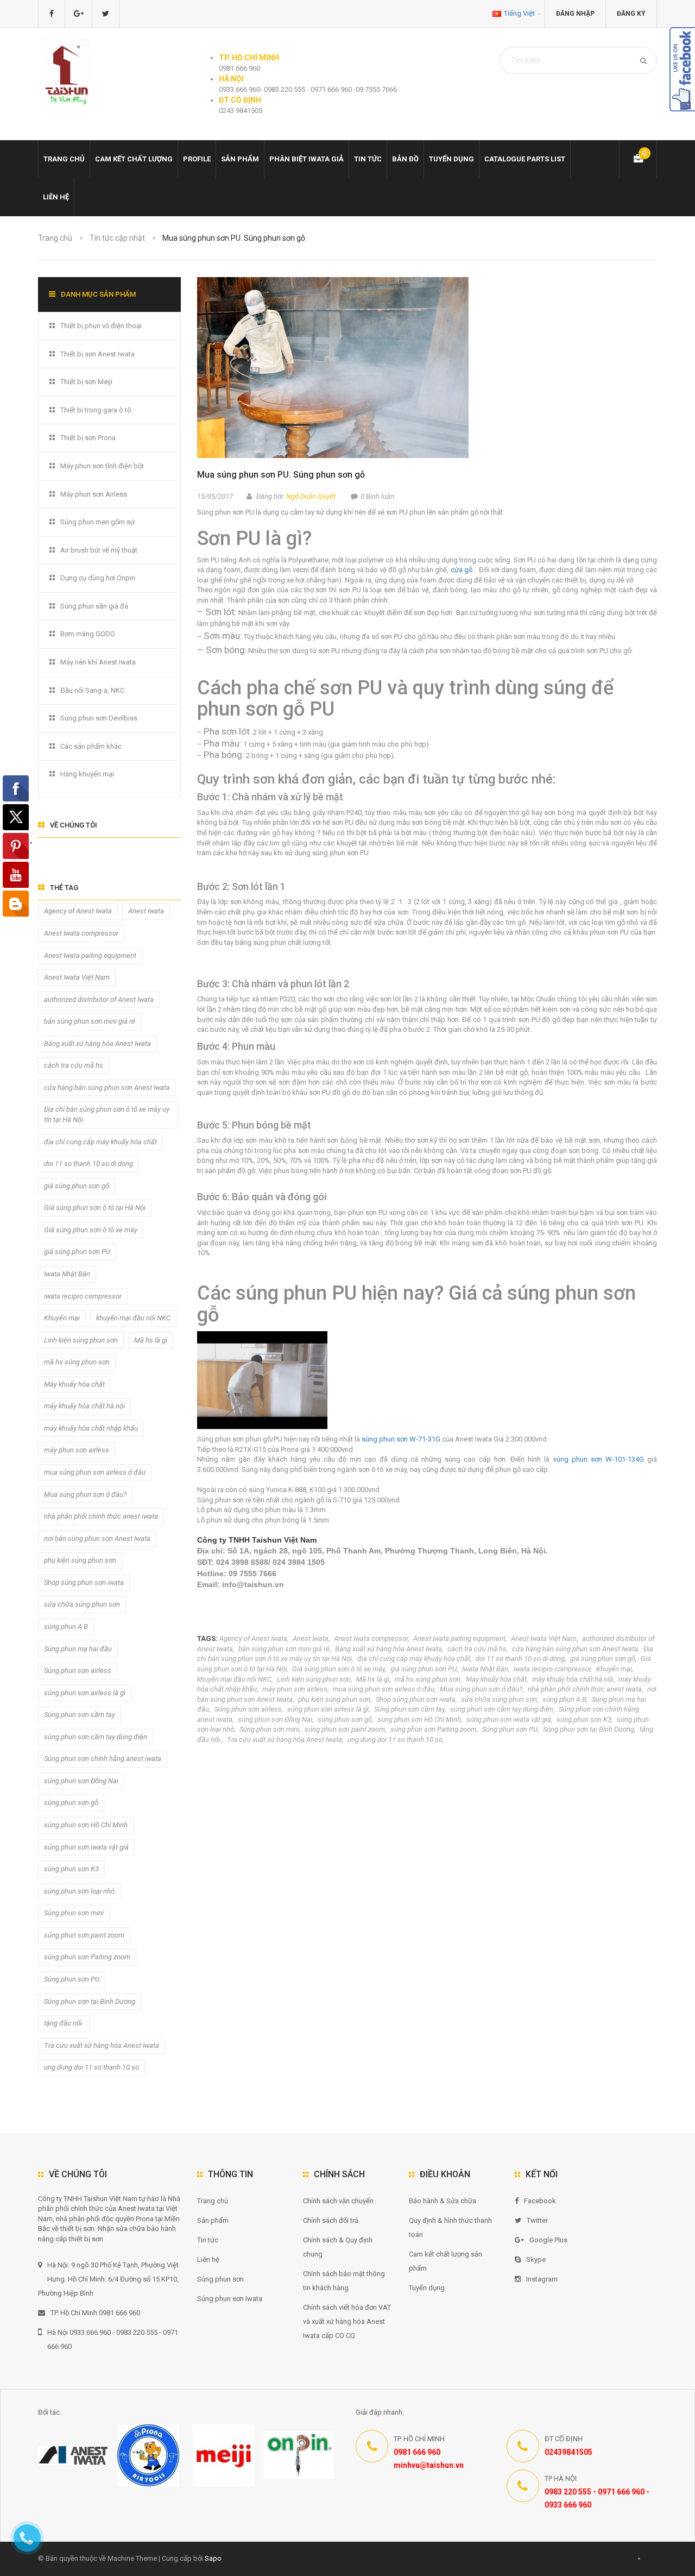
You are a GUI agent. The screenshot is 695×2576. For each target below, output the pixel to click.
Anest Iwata (311, 1638)
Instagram (542, 2279)
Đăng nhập (575, 14)
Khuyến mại (614, 1669)
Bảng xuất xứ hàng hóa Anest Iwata (388, 1649)
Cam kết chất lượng (134, 159)
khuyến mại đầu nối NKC (234, 1679)
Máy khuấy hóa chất (496, 1679)
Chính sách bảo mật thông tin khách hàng (344, 2281)
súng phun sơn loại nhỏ (79, 1891)
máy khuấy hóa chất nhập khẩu (91, 1428)
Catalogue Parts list (525, 159)
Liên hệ (56, 197)
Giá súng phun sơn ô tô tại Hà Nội (95, 1208)
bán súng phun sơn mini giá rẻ (284, 1649)
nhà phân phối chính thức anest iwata (585, 1689)
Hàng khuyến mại (87, 774)
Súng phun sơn (220, 2279)
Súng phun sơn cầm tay (409, 1709)
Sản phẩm (213, 2220)
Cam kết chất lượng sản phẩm (446, 2261)
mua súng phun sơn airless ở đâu (384, 1689)
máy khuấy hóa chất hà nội (573, 1679)
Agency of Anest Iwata (253, 1638)
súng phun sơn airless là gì (328, 1709)
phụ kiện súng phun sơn (334, 1699)
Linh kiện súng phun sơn (314, 1679)
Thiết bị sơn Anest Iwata (97, 354)
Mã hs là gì (373, 1679)
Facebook (540, 2201)
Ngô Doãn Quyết (311, 496)
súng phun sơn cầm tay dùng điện (502, 1709)
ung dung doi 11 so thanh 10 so (395, 1740)
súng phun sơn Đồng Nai (275, 1719)
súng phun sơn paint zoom (345, 1729)
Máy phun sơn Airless (94, 494)
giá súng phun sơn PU (424, 1669)
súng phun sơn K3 (584, 1719)
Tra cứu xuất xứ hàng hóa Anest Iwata (285, 1740)
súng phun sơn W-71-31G (402, 1439)
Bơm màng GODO (88, 634)
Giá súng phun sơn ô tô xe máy (339, 1669)
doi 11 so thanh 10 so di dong (520, 1659)
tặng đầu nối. (64, 2023)
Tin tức (368, 159)
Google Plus (548, 2240)
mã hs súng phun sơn (428, 1679)
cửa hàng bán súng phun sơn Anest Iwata (575, 1649)
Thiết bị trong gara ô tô (96, 410)
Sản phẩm (240, 159)
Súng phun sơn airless (248, 1709)
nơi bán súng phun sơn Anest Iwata (97, 1538)
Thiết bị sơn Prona (88, 438)
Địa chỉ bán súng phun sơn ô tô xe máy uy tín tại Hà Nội (107, 1114)
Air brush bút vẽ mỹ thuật (99, 550)
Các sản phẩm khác (91, 746)
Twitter (537, 2220)
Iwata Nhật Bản (485, 1669)
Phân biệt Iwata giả (307, 159)
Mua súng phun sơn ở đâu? (481, 1689)
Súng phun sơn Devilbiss (99, 718)
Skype (536, 2260)
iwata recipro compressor (552, 1669)
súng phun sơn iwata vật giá (509, 1719)
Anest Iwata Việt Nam (544, 1638)
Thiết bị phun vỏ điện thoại (101, 326)
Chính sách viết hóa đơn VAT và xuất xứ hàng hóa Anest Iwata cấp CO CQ (347, 2321)
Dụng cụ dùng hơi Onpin (98, 578)
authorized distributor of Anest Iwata (99, 999)
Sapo (213, 2558)
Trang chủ (213, 2201)
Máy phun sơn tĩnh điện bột (102, 466)
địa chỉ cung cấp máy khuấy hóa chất (414, 1659)
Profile (197, 159)
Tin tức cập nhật (117, 238)
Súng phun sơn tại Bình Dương (589, 1729)
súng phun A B (564, 1699)
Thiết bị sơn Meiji (86, 382)
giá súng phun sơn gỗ (603, 1659)
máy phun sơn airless (295, 1689)
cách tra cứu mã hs (477, 1649)
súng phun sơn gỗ (345, 1719)
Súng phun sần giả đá (94, 606)
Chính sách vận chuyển (338, 2201)
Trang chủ (64, 159)
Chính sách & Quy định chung (338, 2247)
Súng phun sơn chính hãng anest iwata (103, 1759)
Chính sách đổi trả (331, 2220)
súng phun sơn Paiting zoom (434, 1729)
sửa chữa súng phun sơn (499, 1699)
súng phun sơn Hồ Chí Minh (419, 1719)
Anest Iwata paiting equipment (459, 1638)
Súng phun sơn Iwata (230, 2299)
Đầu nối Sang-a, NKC (92, 690)
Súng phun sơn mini (269, 1729)
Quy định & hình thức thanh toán (450, 2227)
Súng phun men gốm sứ (97, 522)
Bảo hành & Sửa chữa (443, 2201)
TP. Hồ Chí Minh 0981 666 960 (95, 2313)
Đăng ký (631, 14)
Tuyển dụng (451, 159)
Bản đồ (405, 159)
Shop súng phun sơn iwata (416, 1699)
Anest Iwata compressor (371, 1638)
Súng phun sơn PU (510, 1729)
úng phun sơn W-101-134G (600, 1459)
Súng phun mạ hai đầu (78, 1649)
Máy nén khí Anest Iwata (98, 662)
